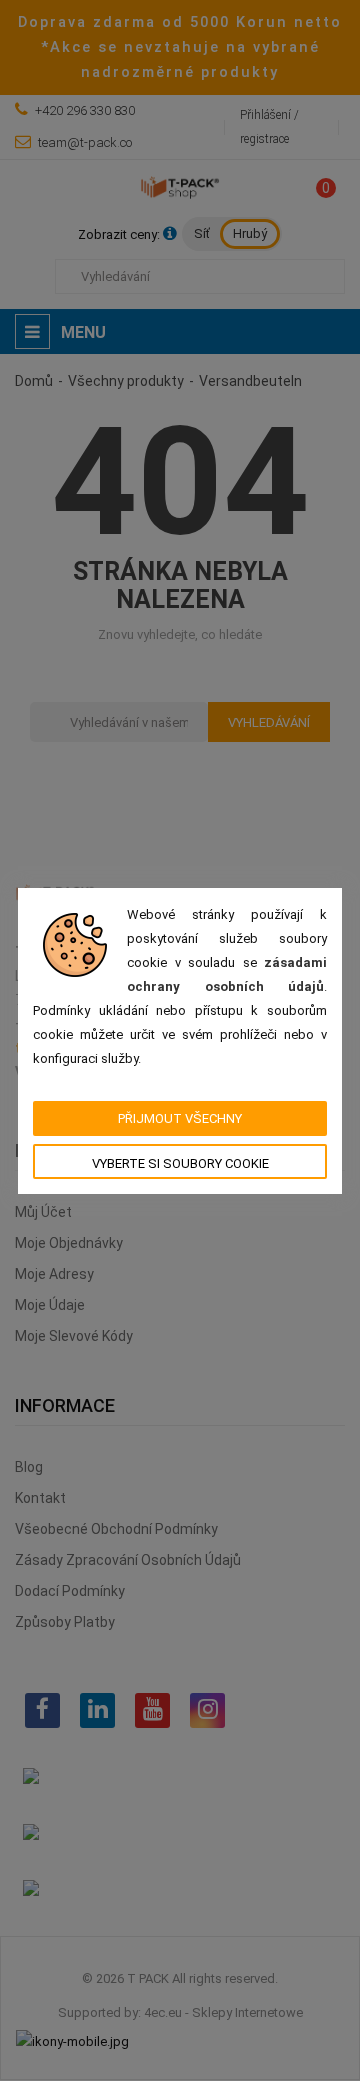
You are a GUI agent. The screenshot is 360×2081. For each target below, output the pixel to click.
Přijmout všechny (180, 1118)
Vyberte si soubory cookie (180, 1163)
